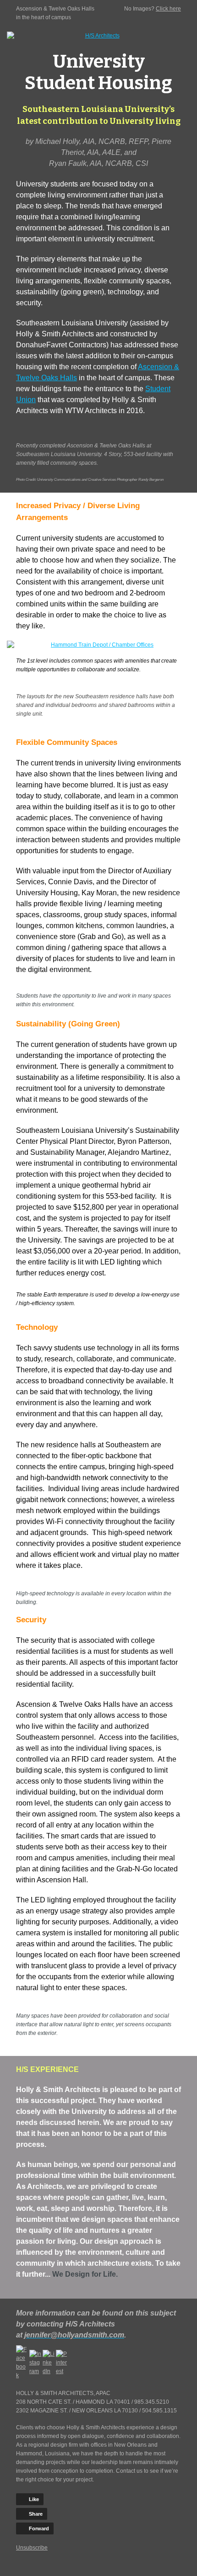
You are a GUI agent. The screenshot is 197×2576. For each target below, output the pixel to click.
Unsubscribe (32, 2548)
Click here (168, 9)
